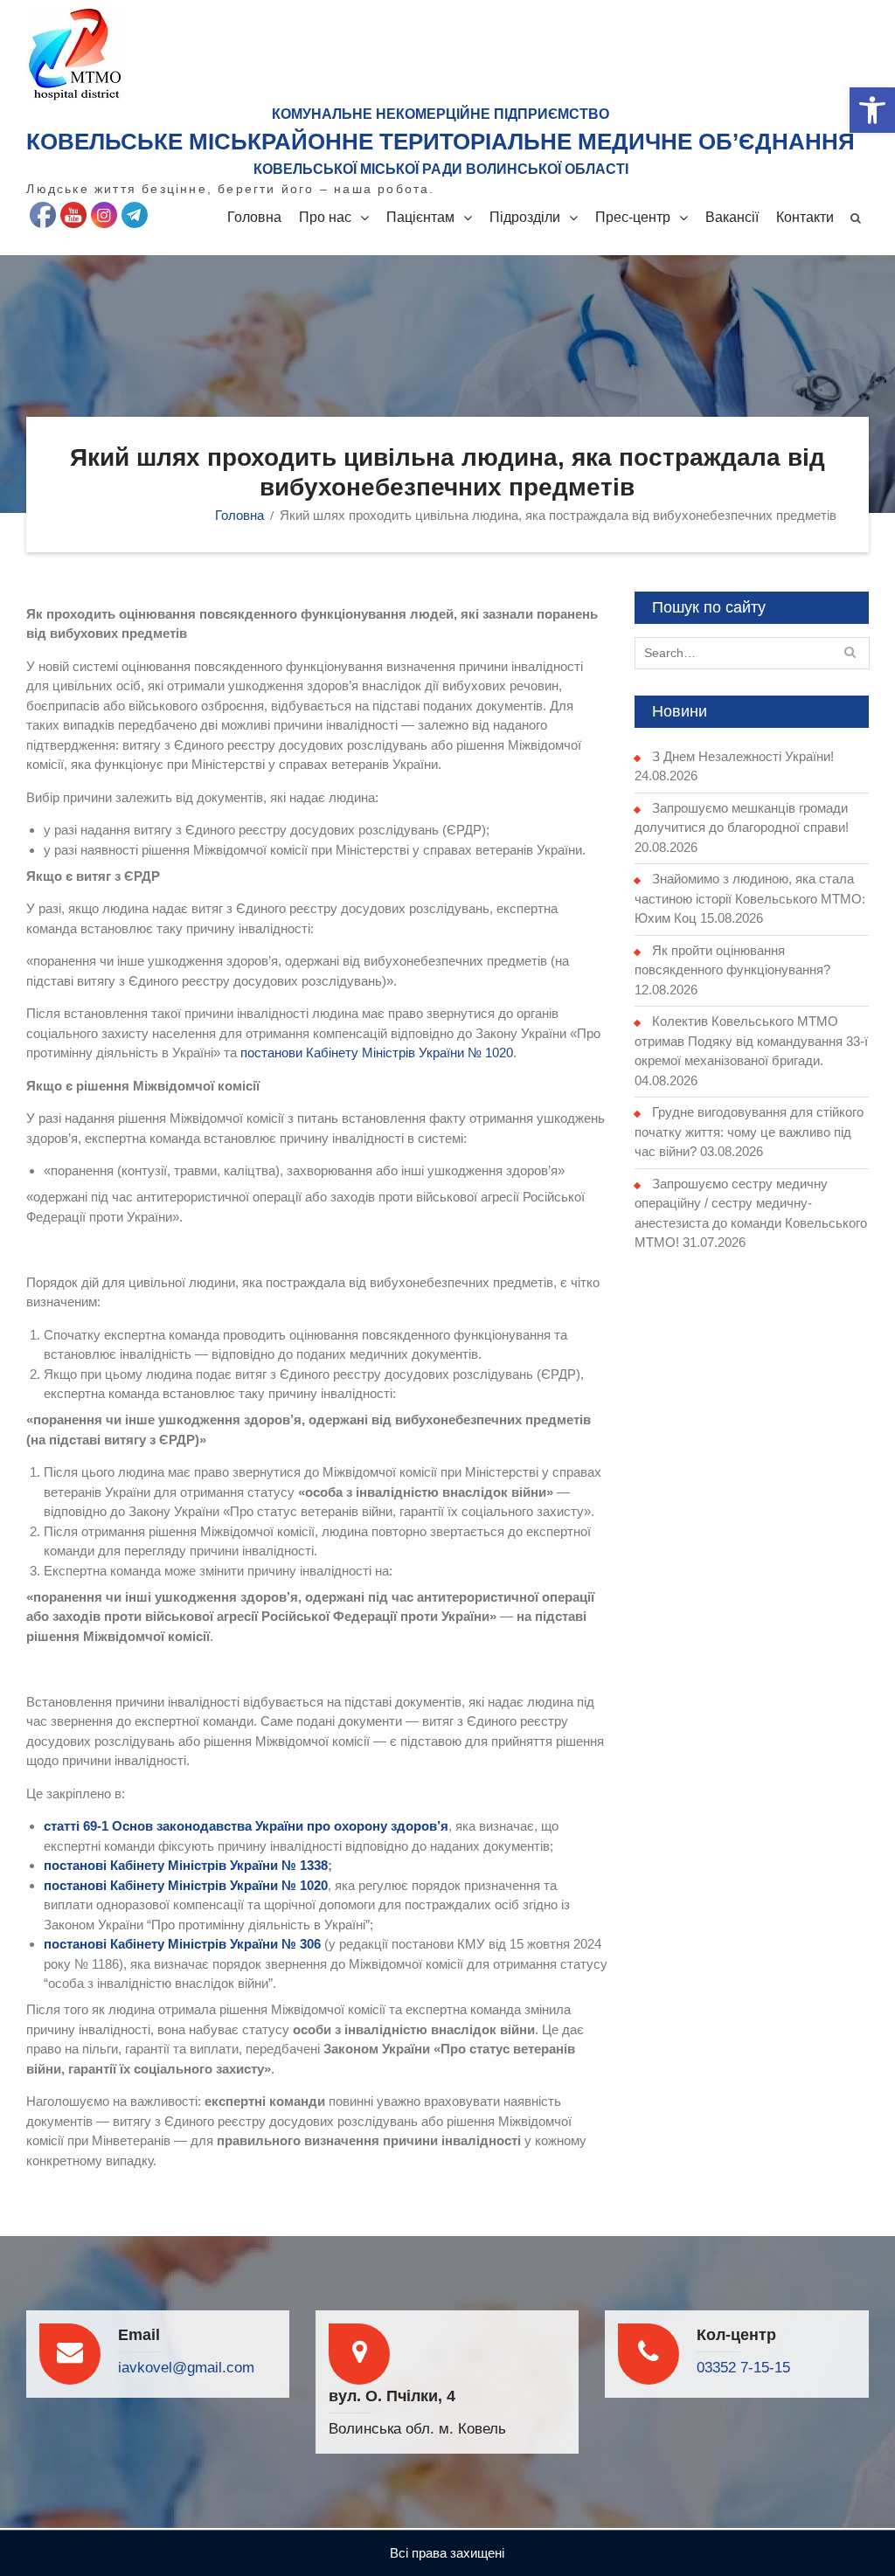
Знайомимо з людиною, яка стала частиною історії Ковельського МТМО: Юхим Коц (750, 898)
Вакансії (732, 217)
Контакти (805, 217)
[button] (872, 110)
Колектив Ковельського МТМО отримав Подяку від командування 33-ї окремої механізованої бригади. (751, 1041)
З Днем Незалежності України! (743, 756)
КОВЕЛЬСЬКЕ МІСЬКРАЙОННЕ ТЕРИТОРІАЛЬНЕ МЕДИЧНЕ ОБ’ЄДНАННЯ (441, 142)
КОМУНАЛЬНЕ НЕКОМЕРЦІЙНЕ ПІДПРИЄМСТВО (441, 114)
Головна (254, 217)
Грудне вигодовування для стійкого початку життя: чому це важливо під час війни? (749, 1132)
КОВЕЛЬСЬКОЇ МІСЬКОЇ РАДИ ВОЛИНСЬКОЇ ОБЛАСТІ (441, 169)
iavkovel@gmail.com (186, 2368)
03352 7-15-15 (743, 2368)
